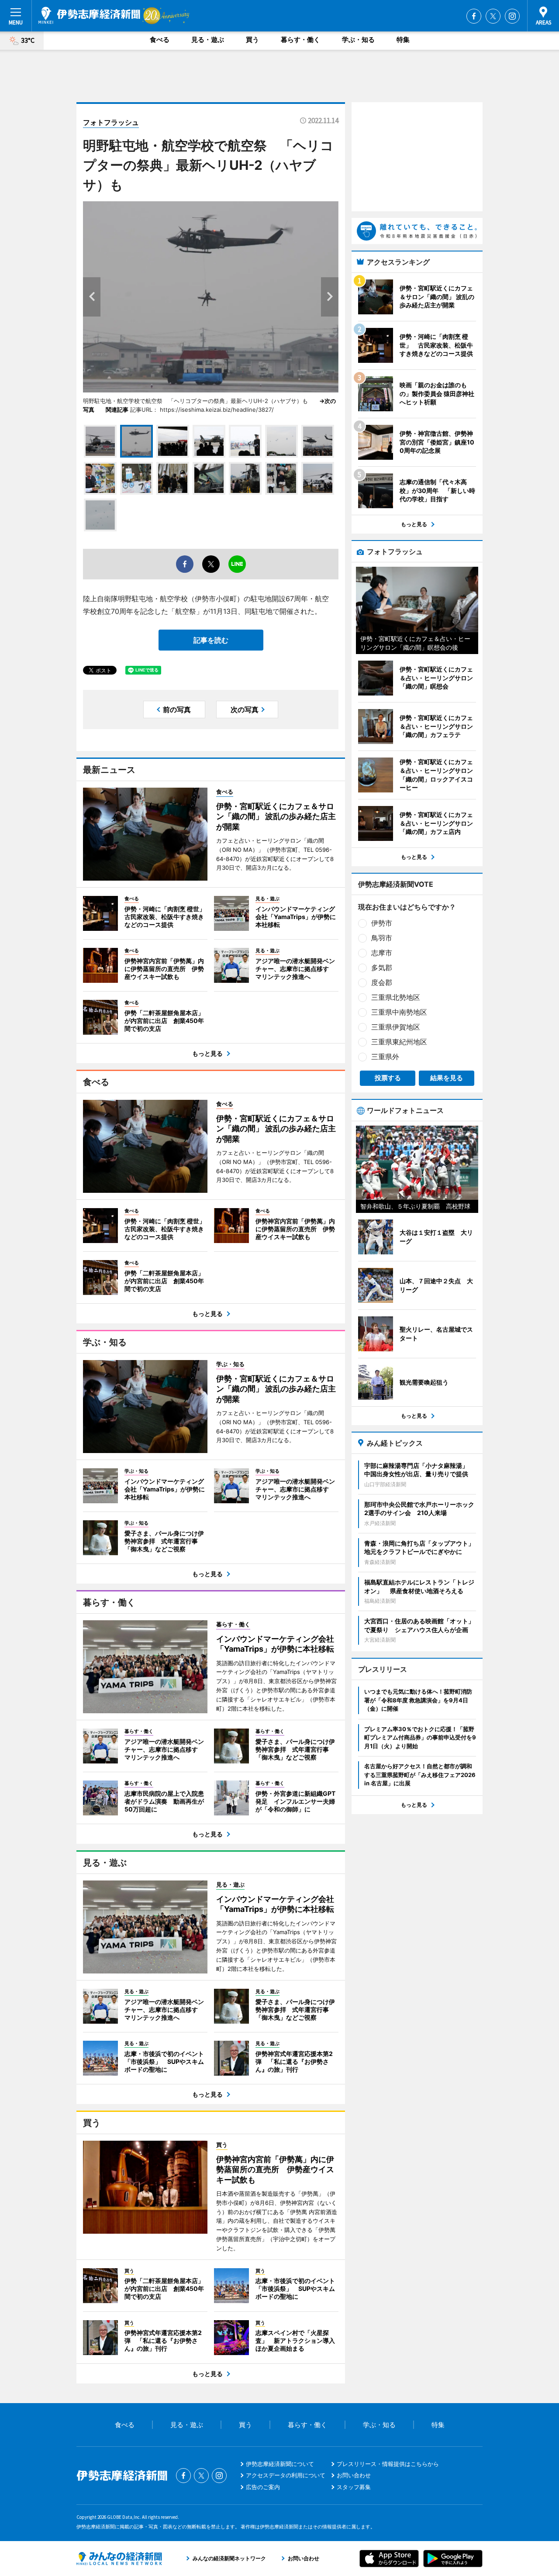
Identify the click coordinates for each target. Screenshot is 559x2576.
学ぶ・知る (358, 40)
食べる (160, 40)
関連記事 (117, 410)
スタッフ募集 (354, 2487)
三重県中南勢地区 (399, 1012)
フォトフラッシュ (111, 122)
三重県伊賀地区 (396, 1027)
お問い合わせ (354, 2475)
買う (252, 40)
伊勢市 (382, 923)
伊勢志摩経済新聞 (89, 15)
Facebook (474, 16)
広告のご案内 (263, 2487)
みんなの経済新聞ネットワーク (119, 2559)
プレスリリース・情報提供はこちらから (388, 2464)
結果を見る (447, 1078)
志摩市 (382, 953)
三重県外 (385, 1057)
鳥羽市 (382, 938)
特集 (403, 40)
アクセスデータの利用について (286, 2475)
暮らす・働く (300, 40)
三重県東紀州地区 (399, 1042)
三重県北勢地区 (396, 997)
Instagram (512, 16)
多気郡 (382, 968)
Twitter (493, 16)
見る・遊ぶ (208, 40)
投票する (388, 1078)
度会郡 (382, 982)
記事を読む (211, 640)
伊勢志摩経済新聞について (280, 2464)
